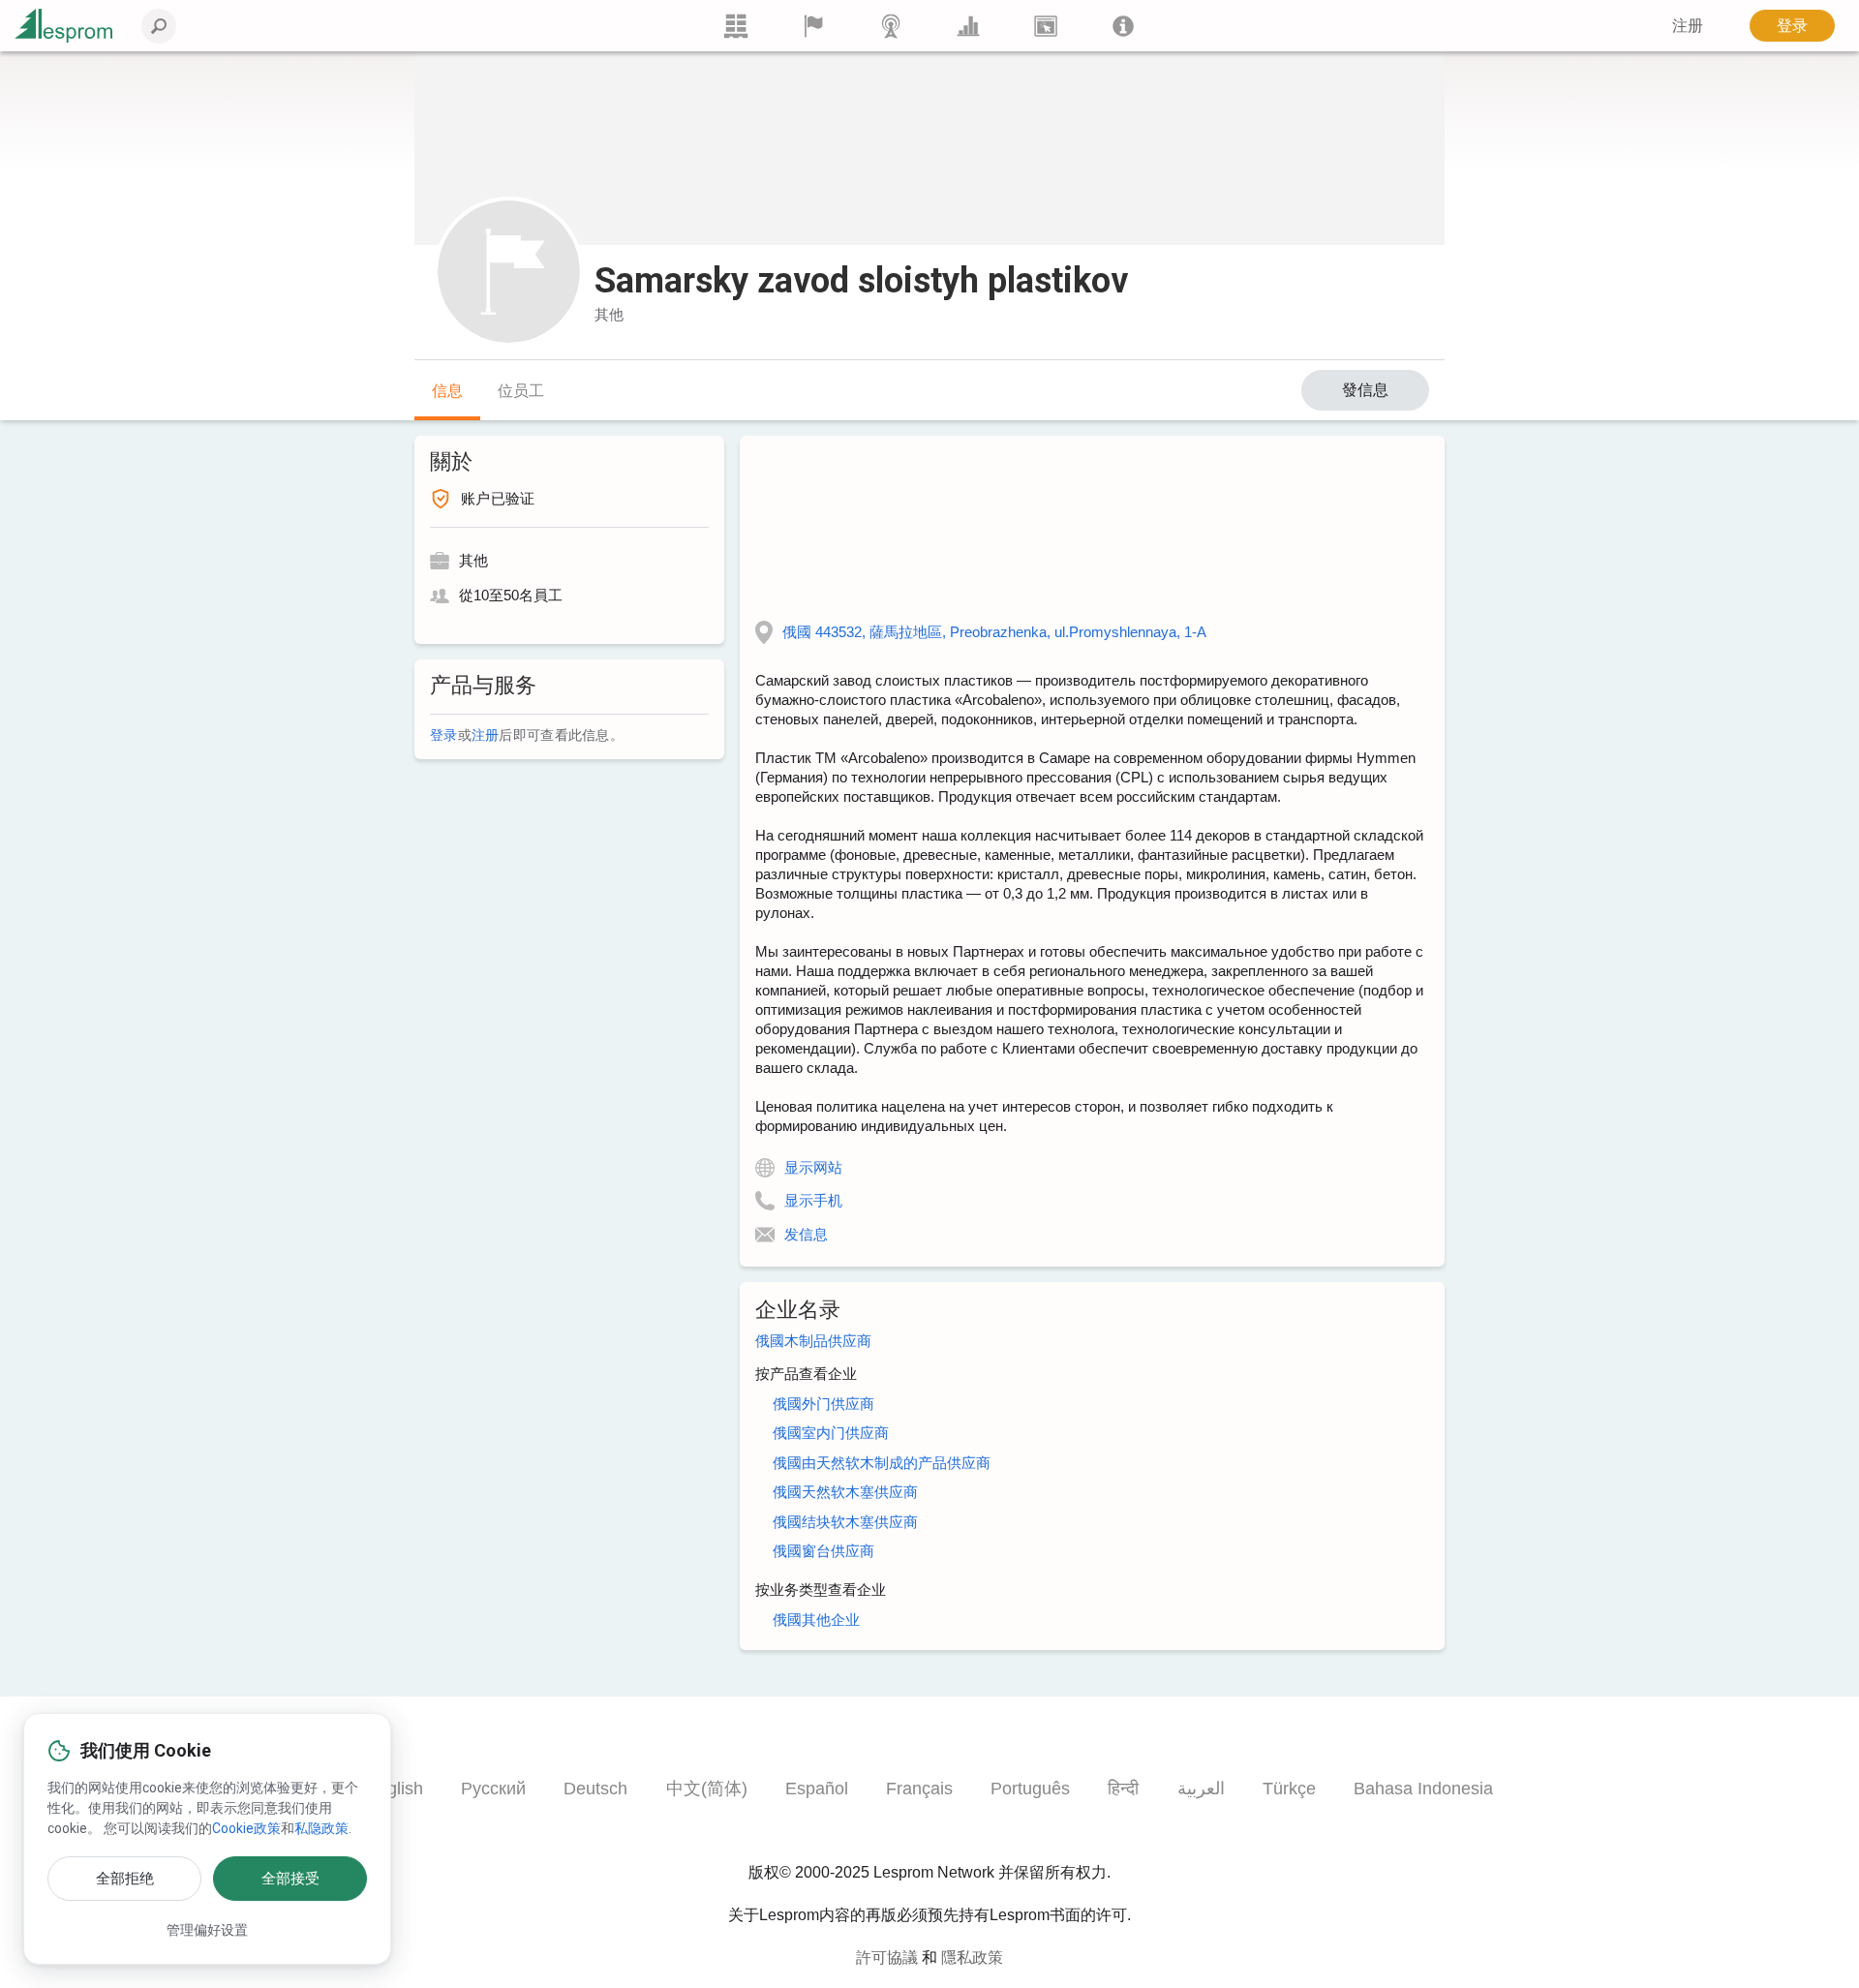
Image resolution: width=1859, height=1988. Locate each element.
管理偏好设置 (207, 1930)
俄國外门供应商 (823, 1404)
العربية (1201, 1789)
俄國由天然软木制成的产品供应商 (882, 1463)
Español (817, 1789)
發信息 (1365, 390)
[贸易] (736, 26)
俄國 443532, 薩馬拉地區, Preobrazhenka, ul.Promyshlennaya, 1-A (994, 632)
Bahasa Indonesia (1423, 1789)
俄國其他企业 (816, 1620)
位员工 (521, 391)
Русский (493, 1789)
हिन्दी (1123, 1789)
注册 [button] (1688, 26)
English (395, 1789)
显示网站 (813, 1167)
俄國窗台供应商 (823, 1551)
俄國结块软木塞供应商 (845, 1522)
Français (919, 1789)
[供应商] (813, 26)
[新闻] (891, 26)
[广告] (1046, 26)
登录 (1792, 26)
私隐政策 (321, 1828)
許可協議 (887, 1957)
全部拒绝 (125, 1879)
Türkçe (1289, 1789)
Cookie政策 (246, 1828)
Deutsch (595, 1789)
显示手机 (813, 1200)
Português (1030, 1789)
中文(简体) (707, 1789)
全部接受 (290, 1879)
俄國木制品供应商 (813, 1341)
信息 (447, 391)
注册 (486, 735)
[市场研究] (968, 26)
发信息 (806, 1234)
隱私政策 (972, 1957)
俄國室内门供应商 (831, 1433)
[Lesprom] (1123, 26)
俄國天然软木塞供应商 (845, 1492)
